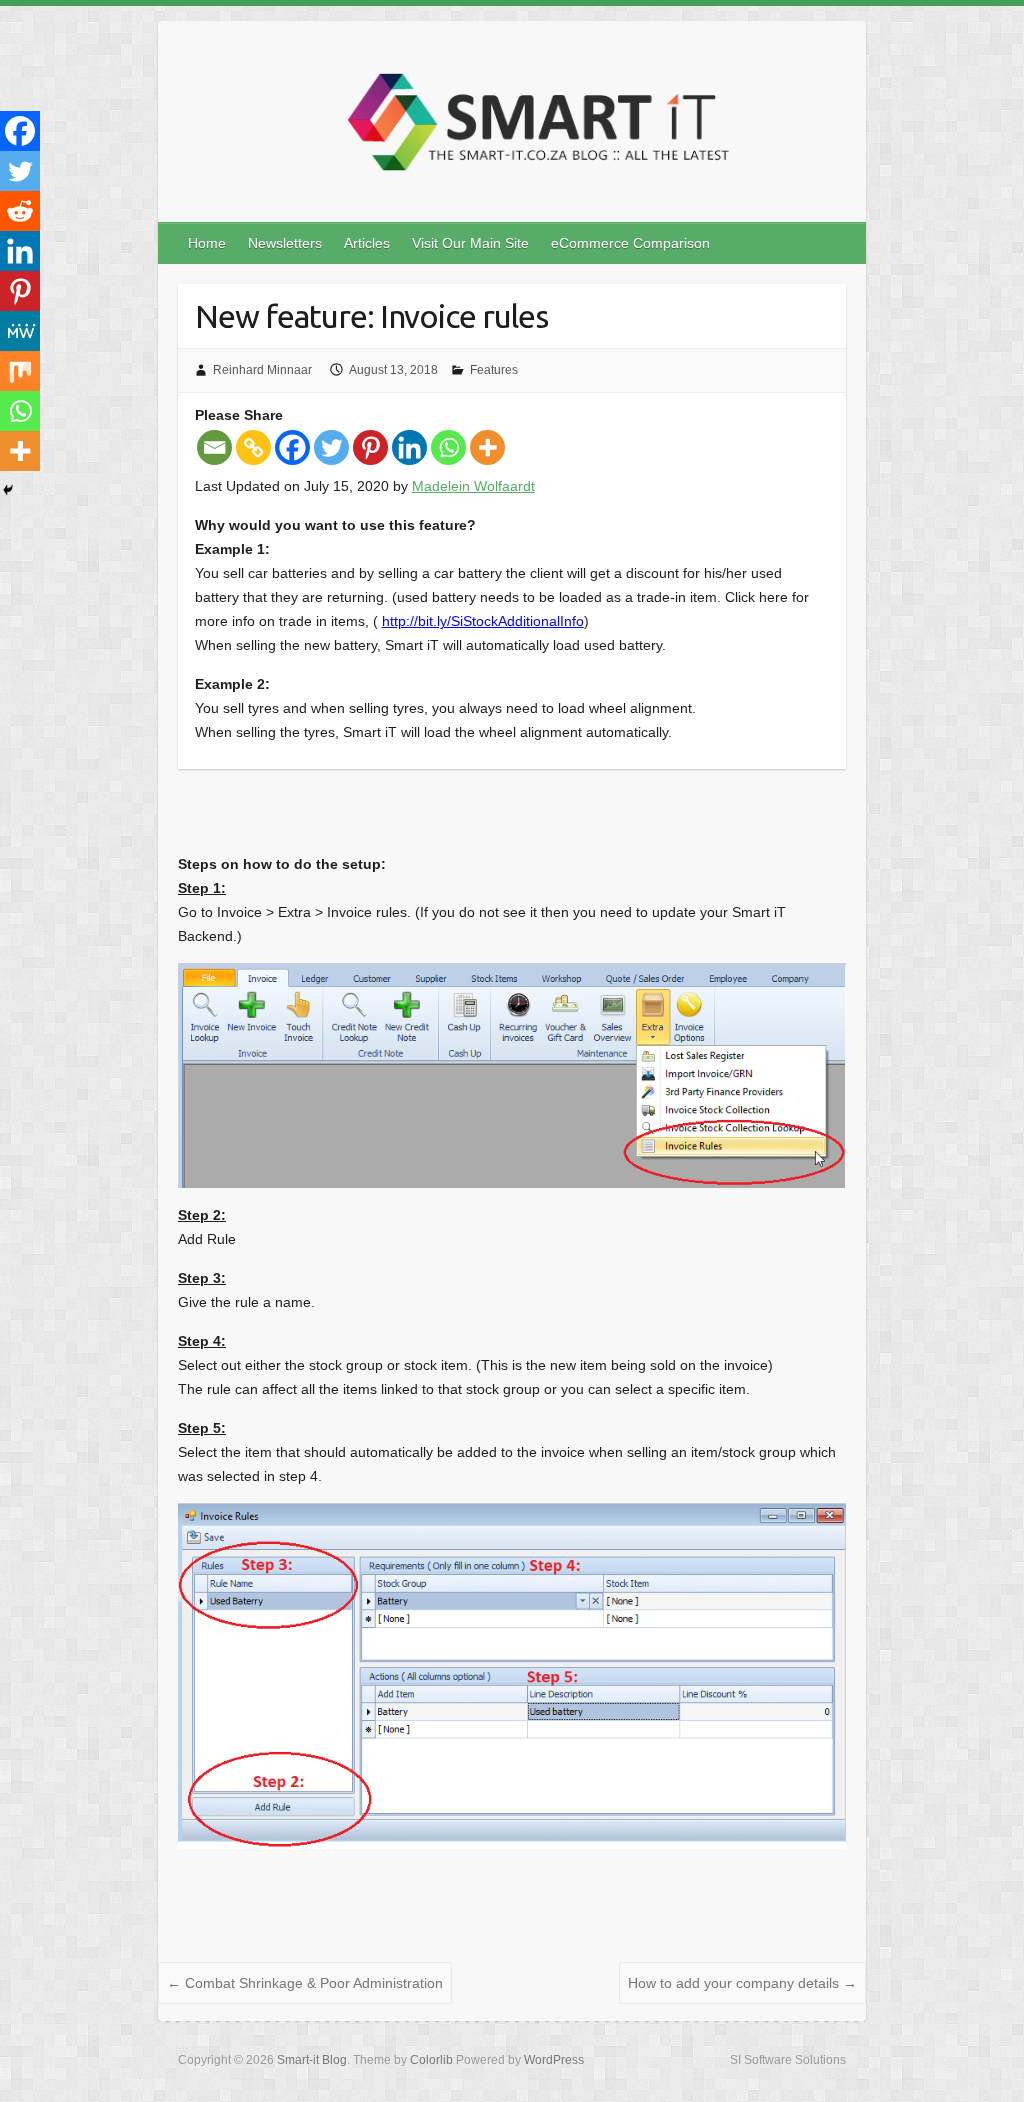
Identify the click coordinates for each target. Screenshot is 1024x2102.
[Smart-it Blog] (532, 127)
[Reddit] (20, 211)
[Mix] (20, 371)
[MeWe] (20, 331)
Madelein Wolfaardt (473, 486)
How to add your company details (742, 1983)
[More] (487, 447)
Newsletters (285, 243)
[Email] (214, 447)
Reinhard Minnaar (262, 370)
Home (207, 243)
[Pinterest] (370, 447)
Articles (367, 243)
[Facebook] (292, 447)
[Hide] (8, 490)
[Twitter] (331, 447)
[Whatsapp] (448, 447)
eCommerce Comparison (630, 243)
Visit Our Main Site (470, 243)
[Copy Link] (253, 447)
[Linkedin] (409, 447)
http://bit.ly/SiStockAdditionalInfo (483, 621)
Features (494, 370)
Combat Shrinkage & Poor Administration (305, 1983)
